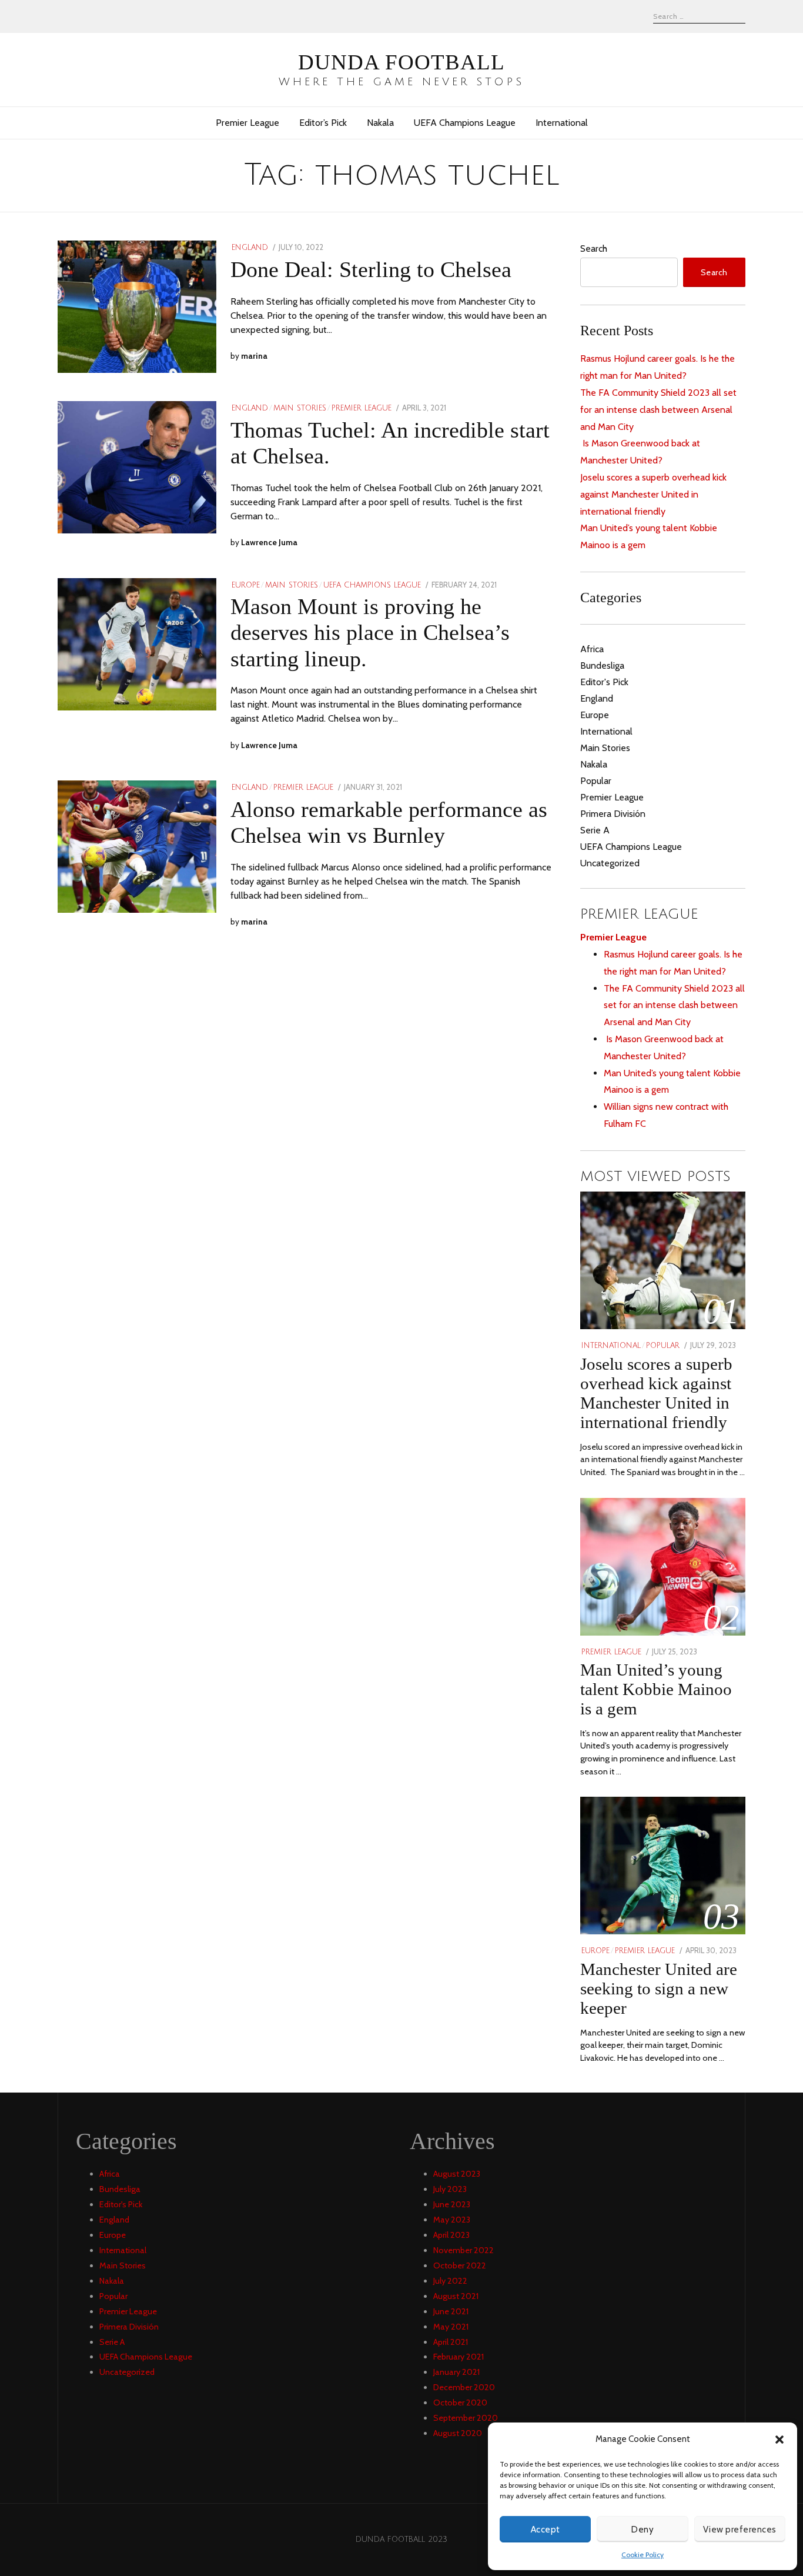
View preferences (740, 2530)
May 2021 (451, 2327)
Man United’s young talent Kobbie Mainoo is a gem (656, 1689)
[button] (779, 2440)
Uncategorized (610, 863)
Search (594, 248)
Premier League (247, 123)
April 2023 (451, 2235)
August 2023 (457, 2174)
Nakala (380, 123)
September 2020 (466, 2418)
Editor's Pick (604, 682)
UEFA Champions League (465, 123)
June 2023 (452, 2204)
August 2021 (456, 2296)
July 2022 (450, 2281)
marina (254, 356)
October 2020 (460, 2403)
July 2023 (450, 2189)
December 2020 (464, 2387)
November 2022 (464, 2250)
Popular (596, 781)
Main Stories (300, 408)
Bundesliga (602, 665)
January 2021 (456, 2372)
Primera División (613, 814)
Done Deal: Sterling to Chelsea (371, 269)
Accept (546, 2530)
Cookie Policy (643, 2555)
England (250, 248)
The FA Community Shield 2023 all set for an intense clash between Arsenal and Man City (658, 410)
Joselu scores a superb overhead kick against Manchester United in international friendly (653, 494)
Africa (592, 649)
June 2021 (451, 2311)
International (562, 123)
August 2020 (458, 2433)
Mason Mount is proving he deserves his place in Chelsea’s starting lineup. (370, 632)
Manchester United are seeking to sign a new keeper (659, 1988)
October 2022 (460, 2265)
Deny (643, 2530)
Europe (246, 585)
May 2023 (452, 2220)
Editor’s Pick (323, 123)
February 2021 (459, 2357)
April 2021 (451, 2342)
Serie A (595, 830)
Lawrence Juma (269, 542)
